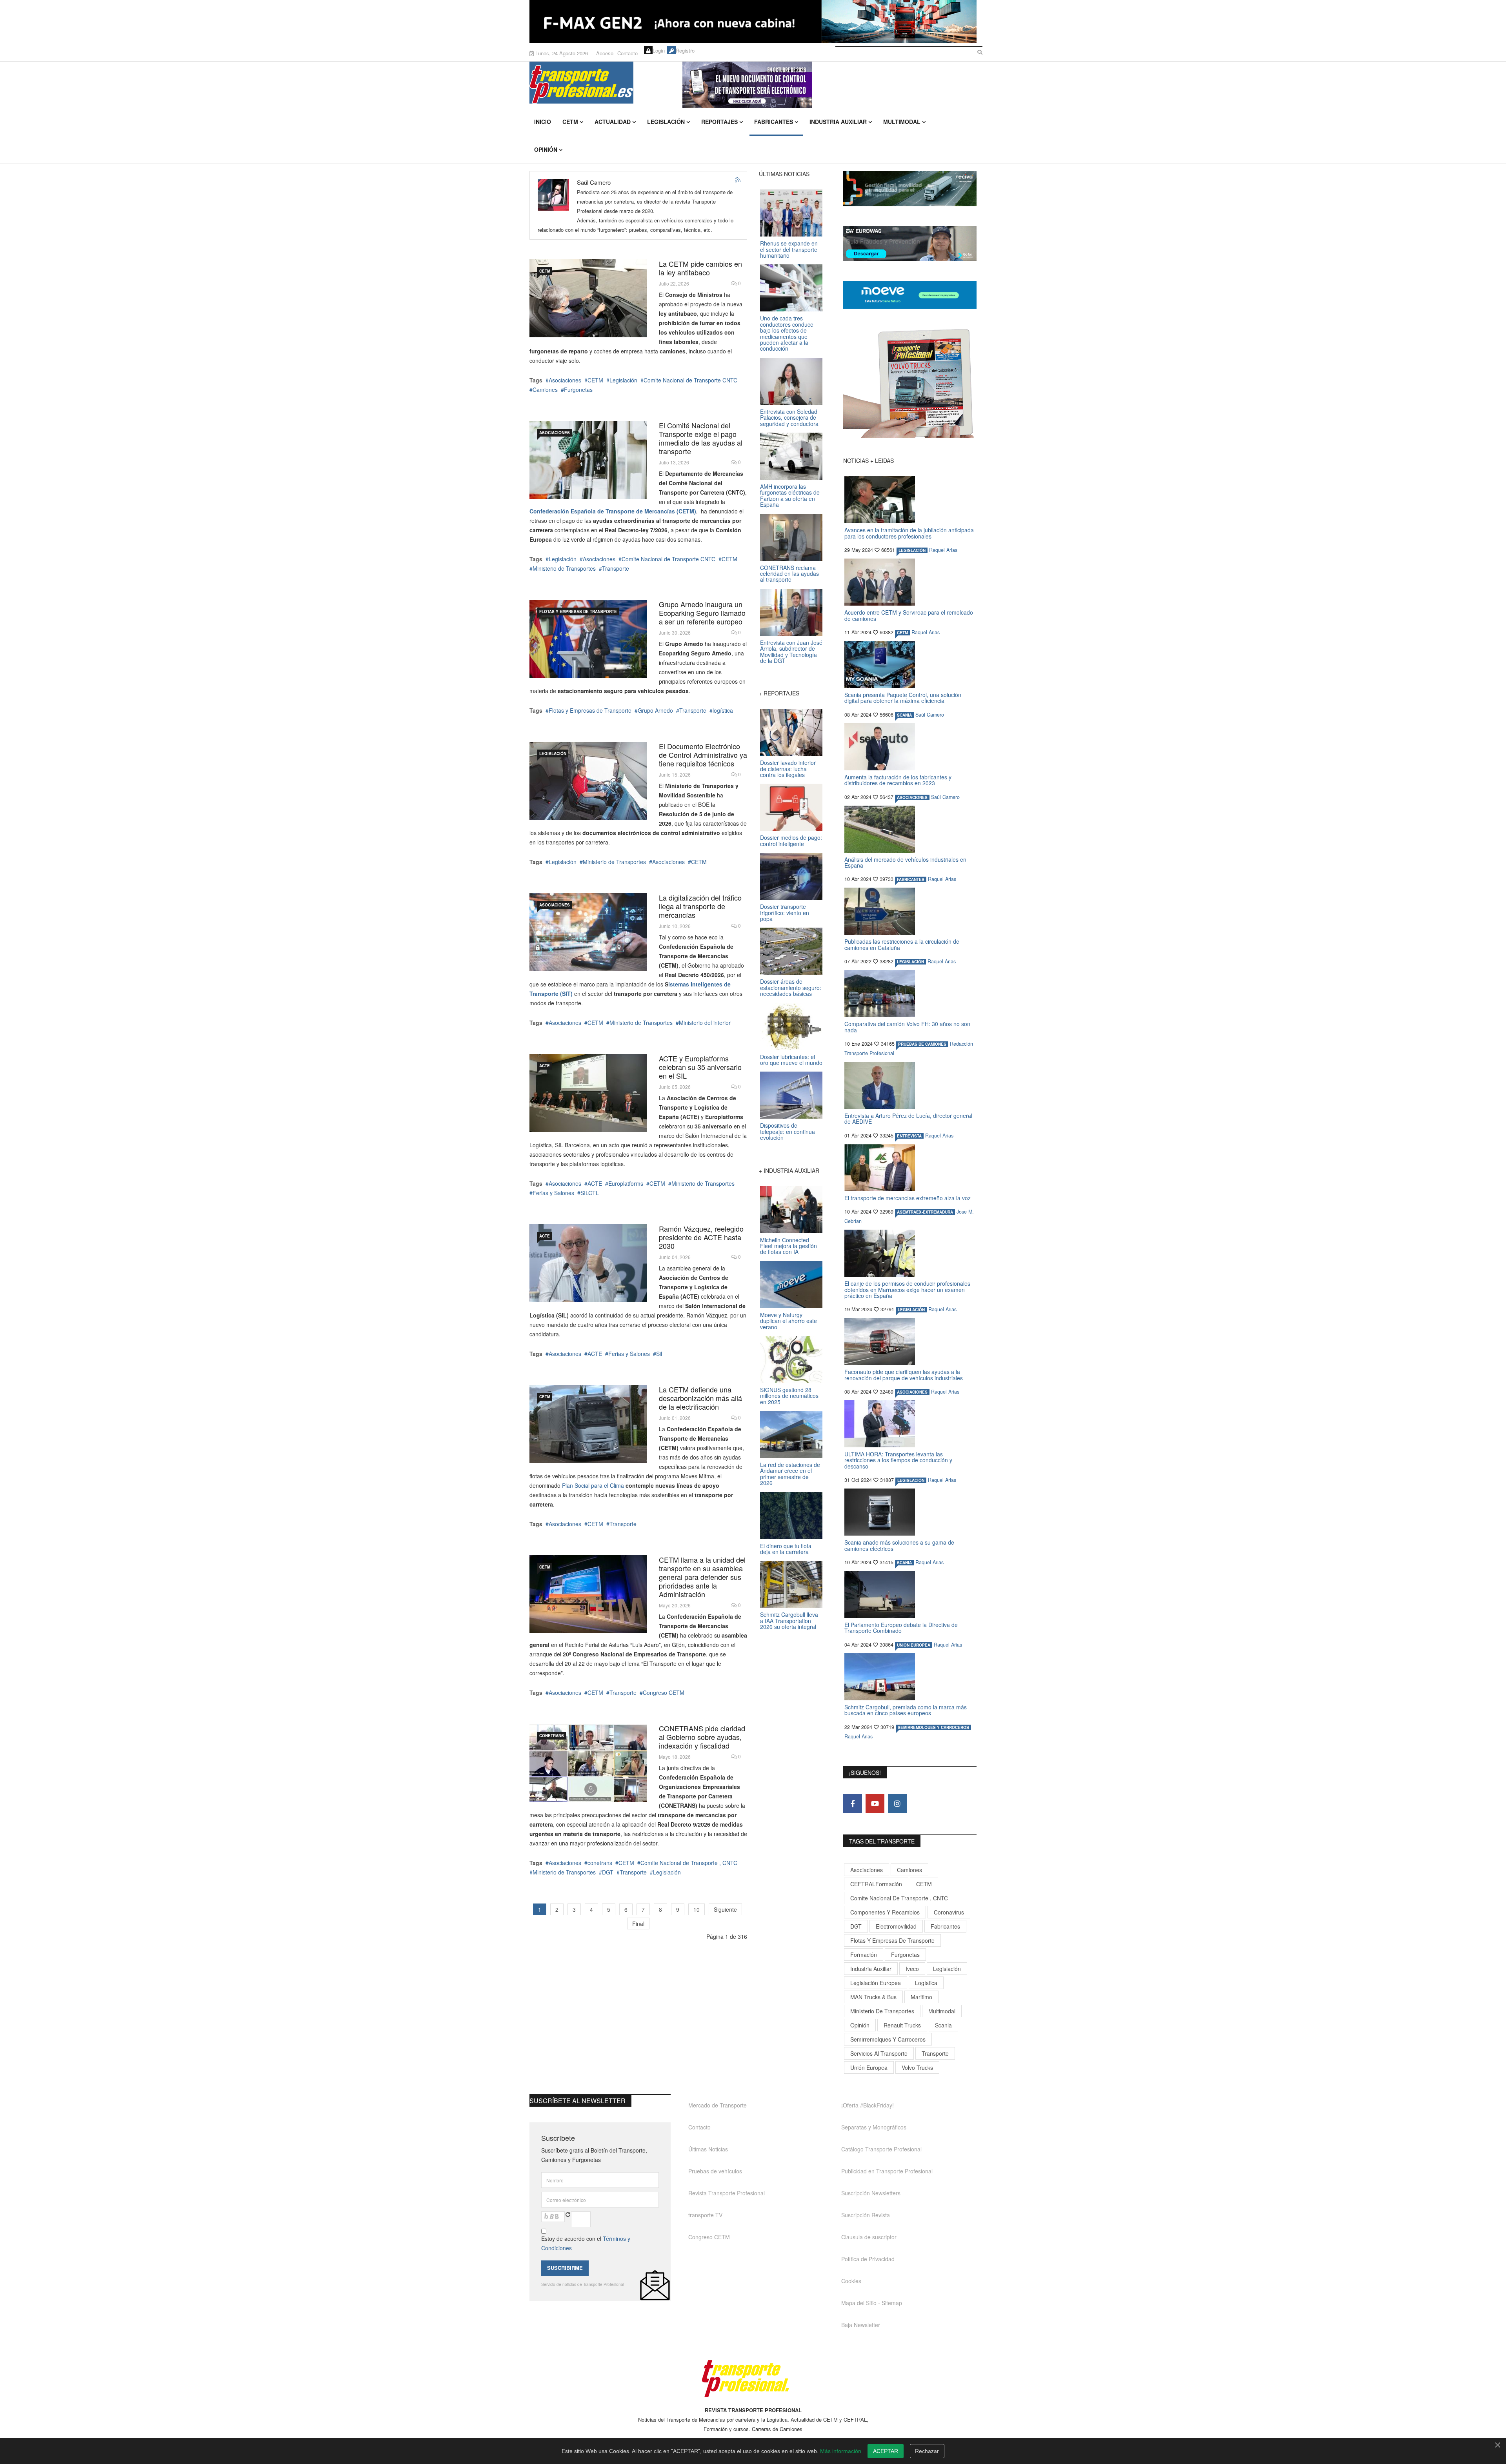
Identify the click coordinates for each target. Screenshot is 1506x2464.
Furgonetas (578, 389)
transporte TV (705, 2215)
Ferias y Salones (553, 1193)
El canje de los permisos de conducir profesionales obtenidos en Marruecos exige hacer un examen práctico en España (907, 1289)
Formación (864, 1954)
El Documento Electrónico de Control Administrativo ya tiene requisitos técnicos (703, 755)
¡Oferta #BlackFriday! (868, 2105)
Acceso (605, 53)
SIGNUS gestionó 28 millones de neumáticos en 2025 (789, 1396)
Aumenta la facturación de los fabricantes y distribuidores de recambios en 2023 (898, 780)
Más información (841, 2451)
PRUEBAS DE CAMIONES (922, 1044)
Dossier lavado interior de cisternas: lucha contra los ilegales (788, 769)
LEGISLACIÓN (553, 753)
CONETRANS (552, 1736)
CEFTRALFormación (876, 1884)
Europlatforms (626, 1183)
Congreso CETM (664, 1692)
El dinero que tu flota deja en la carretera (786, 1549)
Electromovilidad (896, 1926)
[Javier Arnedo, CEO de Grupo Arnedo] (588, 639)
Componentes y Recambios (885, 1912)
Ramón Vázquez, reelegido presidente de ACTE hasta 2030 (701, 1237)
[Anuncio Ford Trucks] (753, 21)
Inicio (543, 122)
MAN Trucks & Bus (873, 1997)
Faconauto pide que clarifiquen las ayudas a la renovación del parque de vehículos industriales (904, 1375)
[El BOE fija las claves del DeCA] (588, 781)
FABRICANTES (911, 879)
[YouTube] (875, 1803)
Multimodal (902, 122)
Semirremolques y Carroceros (933, 1727)
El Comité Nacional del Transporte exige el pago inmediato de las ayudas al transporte (701, 438)
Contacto (627, 53)
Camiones (545, 389)
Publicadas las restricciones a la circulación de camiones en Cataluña (902, 944)
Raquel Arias (943, 550)
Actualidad (613, 122)
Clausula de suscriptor (869, 2237)
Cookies (851, 2281)
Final (638, 1924)
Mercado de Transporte (718, 2105)
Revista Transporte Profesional (727, 2193)
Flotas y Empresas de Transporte (578, 611)
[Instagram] (897, 1803)
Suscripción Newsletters (871, 2193)
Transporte (616, 568)
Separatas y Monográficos (874, 2127)
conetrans (600, 1863)
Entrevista (909, 1136)
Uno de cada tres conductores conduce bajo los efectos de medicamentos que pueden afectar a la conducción (787, 333)
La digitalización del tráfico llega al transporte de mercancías (700, 906)
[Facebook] (853, 1803)
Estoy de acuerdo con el (586, 2243)
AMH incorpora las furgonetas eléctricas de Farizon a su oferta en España (790, 495)
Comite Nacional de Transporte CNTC (690, 380)
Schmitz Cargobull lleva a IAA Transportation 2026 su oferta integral (789, 1621)
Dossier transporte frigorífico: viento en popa (785, 913)
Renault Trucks (902, 2025)
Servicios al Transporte (879, 2053)
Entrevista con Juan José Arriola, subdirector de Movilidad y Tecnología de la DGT (791, 651)
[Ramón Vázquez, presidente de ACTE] (588, 1263)
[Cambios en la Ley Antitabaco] (588, 298)
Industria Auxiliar (838, 122)
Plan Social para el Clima (593, 1485)
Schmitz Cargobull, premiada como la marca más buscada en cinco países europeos (906, 1710)
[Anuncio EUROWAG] (910, 244)
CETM (570, 122)
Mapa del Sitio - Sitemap (872, 2303)
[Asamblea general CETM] (588, 1594)
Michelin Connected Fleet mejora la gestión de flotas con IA (788, 1246)
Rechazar (927, 2451)
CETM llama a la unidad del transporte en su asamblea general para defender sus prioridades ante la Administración (702, 1577)
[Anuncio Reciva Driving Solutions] (910, 189)
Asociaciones (565, 380)
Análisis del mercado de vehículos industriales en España (905, 862)
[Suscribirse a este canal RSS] (738, 180)
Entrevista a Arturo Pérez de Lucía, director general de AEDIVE (908, 1118)
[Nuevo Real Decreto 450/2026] (588, 932)
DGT (608, 1872)
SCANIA (904, 715)
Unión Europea (869, 2067)
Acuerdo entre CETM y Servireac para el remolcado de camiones (909, 615)
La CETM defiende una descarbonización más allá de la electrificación (700, 1398)
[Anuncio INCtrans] (829, 85)
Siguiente (725, 1909)
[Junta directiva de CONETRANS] (588, 1763)
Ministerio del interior (705, 1023)
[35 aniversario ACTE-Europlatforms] (588, 1093)
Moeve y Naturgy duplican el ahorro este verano (788, 1321)
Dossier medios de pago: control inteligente (791, 840)
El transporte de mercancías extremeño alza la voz (908, 1198)
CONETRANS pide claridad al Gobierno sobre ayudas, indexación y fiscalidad (702, 1737)
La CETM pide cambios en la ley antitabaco (700, 268)
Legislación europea (876, 1983)
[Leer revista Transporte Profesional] (910, 383)
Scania (943, 2025)
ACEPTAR (886, 2451)
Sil (659, 1354)
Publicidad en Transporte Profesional (887, 2171)
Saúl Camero (930, 715)
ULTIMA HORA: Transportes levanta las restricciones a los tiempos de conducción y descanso (898, 1460)
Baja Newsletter (861, 2325)
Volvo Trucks (917, 2067)
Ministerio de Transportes (564, 568)
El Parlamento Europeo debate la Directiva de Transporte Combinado (901, 1628)
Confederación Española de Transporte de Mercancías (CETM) (613, 511)
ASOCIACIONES (555, 433)
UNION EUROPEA (914, 1645)
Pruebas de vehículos (715, 2171)
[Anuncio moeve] (910, 295)
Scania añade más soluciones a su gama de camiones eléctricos (899, 1545)
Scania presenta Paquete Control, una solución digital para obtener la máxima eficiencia (903, 698)
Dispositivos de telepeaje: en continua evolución (788, 1131)
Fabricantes (774, 122)
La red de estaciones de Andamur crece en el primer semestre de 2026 (790, 1474)
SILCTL (590, 1193)
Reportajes (719, 122)
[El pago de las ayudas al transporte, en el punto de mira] (588, 460)
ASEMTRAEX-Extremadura (925, 1212)
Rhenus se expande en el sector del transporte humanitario (789, 249)
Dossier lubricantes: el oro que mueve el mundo (791, 1060)
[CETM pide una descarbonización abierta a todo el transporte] (588, 1424)
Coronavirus (949, 1912)
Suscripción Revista (866, 2215)
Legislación (666, 122)
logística (723, 710)
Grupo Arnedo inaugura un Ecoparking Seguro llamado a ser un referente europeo (702, 613)
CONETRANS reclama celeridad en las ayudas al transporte (789, 574)
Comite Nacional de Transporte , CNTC (689, 1863)
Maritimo (921, 1997)
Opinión (546, 149)
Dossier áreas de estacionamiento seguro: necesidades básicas (791, 987)
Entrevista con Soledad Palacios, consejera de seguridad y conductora (789, 418)
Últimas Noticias (708, 2149)
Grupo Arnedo (655, 710)
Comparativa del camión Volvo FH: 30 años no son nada (907, 1027)
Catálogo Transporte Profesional (881, 2149)
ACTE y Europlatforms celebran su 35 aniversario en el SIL (700, 1067)
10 (697, 1909)
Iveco (912, 1969)
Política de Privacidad (868, 2259)
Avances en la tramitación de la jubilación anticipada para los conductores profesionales (909, 533)
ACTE (545, 1066)
